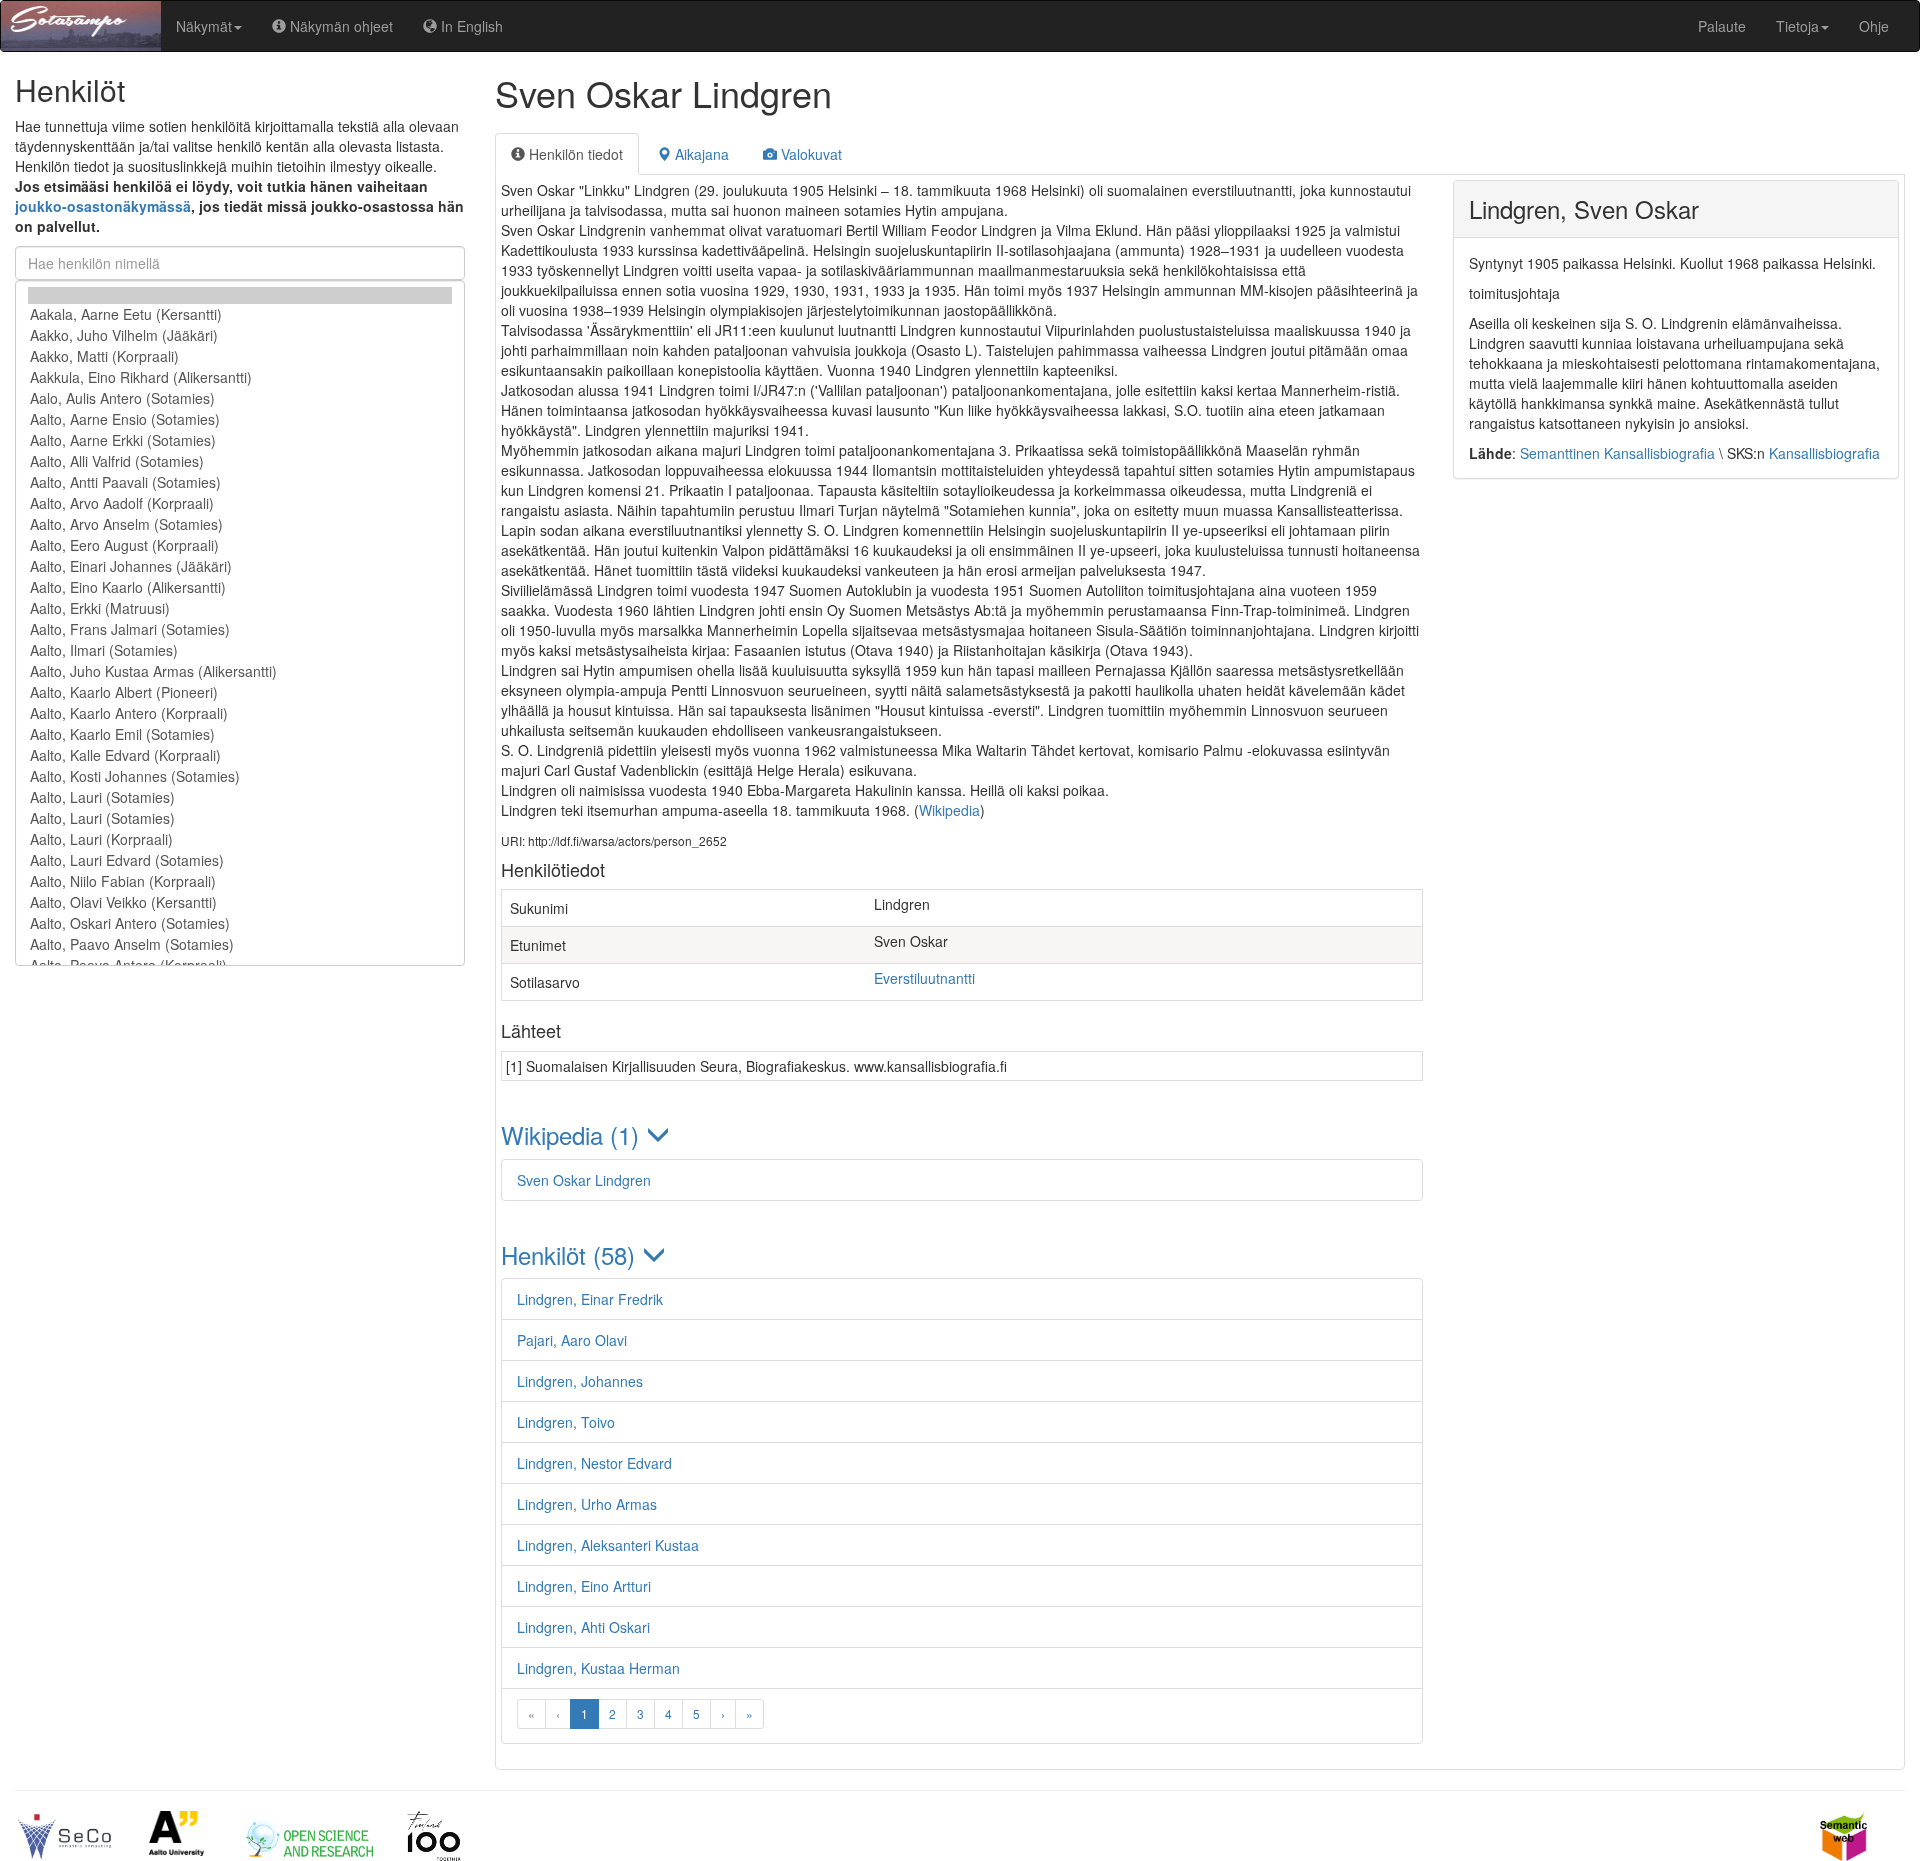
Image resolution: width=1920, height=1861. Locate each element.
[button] (962, 1134)
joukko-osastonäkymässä (103, 206)
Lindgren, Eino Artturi (584, 1586)
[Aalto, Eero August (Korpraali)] (240, 545)
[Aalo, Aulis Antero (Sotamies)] (240, 398)
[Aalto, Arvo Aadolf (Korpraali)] (240, 503)
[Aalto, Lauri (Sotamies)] (240, 797)
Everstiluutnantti (924, 978)
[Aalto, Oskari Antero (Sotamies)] (240, 923)
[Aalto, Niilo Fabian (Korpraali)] (240, 881)
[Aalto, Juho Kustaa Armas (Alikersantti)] (240, 671)
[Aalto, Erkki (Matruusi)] (240, 608)
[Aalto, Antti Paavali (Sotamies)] (240, 482)
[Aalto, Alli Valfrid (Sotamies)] (240, 461)
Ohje (1874, 26)
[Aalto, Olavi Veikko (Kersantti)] (240, 902)
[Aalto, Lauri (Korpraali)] (240, 839)
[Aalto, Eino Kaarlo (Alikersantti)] (240, 587)
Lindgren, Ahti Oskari (583, 1627)
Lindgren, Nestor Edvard (594, 1463)
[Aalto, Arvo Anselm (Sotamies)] (240, 524)
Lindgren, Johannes (580, 1381)
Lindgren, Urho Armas (587, 1504)
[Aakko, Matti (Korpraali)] (240, 356)
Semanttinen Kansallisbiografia (1617, 453)
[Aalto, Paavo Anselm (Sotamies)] (240, 944)
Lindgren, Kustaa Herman (598, 1668)
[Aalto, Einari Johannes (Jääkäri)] (240, 566)
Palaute (1722, 26)
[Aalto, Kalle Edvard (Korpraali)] (240, 755)
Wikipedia (949, 810)
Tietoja (1797, 26)
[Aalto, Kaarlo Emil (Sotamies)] (240, 734)
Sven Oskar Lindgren (584, 1180)
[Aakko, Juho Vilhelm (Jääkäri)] (240, 335)
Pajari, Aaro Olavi (572, 1340)
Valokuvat (809, 154)
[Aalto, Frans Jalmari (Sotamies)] (240, 629)
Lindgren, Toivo (566, 1422)
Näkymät (204, 26)
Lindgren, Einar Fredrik (590, 1299)
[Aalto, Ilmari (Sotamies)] (240, 650)
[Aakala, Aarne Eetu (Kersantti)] (240, 314)
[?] (240, 295)
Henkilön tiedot (574, 154)
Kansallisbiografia (1824, 453)
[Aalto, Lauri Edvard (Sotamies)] (240, 860)
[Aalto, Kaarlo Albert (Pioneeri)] (240, 692)
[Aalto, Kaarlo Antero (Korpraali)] (240, 713)
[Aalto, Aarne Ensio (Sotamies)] (240, 419)
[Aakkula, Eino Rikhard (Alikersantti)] (240, 377)
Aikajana (700, 154)
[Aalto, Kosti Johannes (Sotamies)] (240, 776)
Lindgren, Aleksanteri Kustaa (608, 1545)
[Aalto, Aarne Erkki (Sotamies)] (240, 440)
